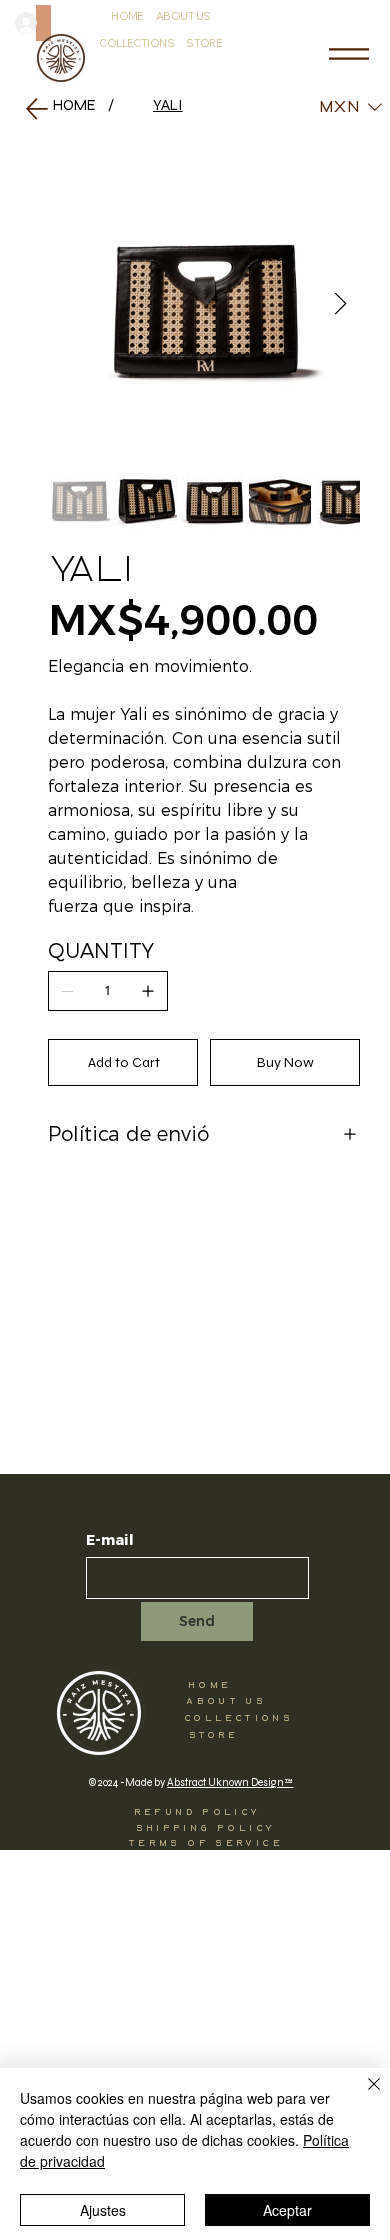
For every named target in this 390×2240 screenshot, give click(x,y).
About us (226, 1701)
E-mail (110, 1540)
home (210, 1685)
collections (238, 1718)
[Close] (362, 2096)
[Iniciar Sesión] (43, 23)
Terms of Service (205, 1843)
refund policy (197, 1812)
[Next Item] (341, 305)
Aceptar (287, 2210)
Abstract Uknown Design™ (230, 1782)
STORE (214, 1735)
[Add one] (148, 991)
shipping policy (206, 1828)
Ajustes (103, 2210)
